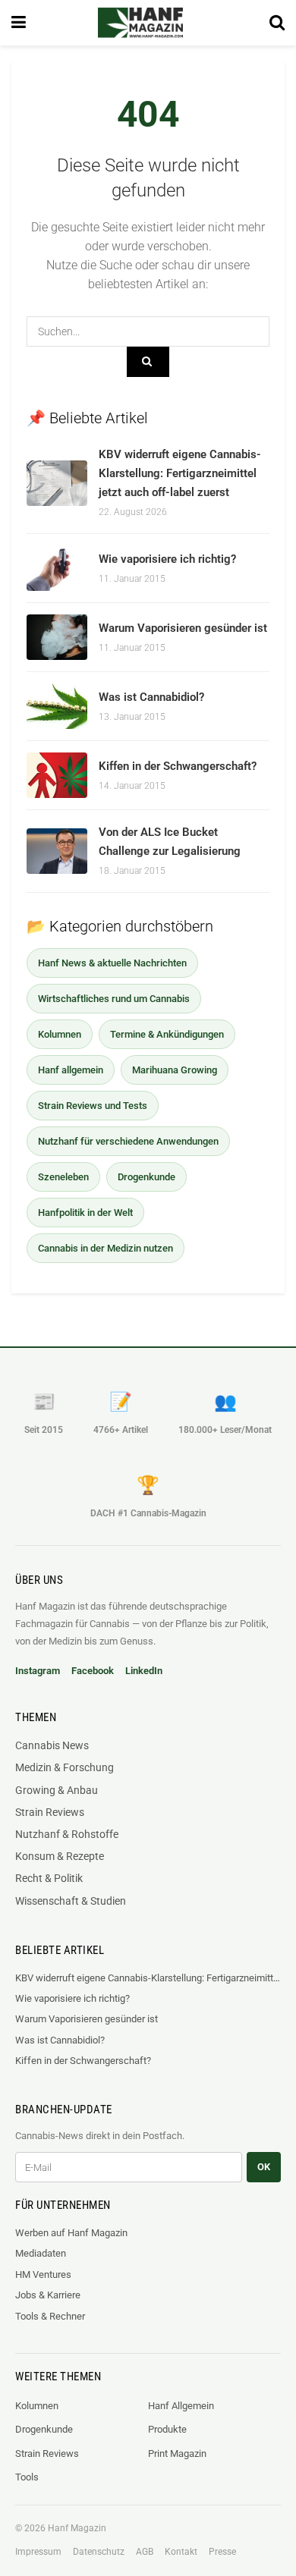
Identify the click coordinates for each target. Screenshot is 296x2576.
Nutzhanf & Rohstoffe (67, 1834)
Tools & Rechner (50, 2316)
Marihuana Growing (175, 1070)
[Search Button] (277, 23)
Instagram (38, 1671)
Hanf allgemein (71, 1070)
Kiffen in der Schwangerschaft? (178, 766)
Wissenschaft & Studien (71, 1901)
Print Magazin (177, 2453)
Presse (222, 2552)
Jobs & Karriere (48, 2295)
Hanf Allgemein (181, 2406)
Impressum (38, 2552)
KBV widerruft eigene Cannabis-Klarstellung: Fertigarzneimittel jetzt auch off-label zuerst (180, 473)
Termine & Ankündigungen (167, 1034)
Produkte (167, 2429)
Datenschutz (99, 2552)
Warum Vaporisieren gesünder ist (183, 628)
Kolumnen (60, 1034)
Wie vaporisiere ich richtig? (167, 559)
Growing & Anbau (57, 1790)
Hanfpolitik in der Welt (85, 1213)
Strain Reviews (50, 1812)
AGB (145, 2552)
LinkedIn (144, 1671)
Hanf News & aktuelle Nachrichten (112, 963)
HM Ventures (43, 2274)
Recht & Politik (49, 1878)
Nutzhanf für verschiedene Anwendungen (128, 1141)
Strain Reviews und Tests (93, 1106)
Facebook (93, 1671)
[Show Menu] (19, 23)
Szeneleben (63, 1177)
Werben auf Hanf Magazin (71, 2233)
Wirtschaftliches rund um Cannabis (114, 999)
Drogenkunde (146, 1177)
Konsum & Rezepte (60, 1856)
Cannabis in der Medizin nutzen (105, 1248)
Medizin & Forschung (65, 1767)
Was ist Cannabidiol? (151, 697)
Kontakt (181, 2552)
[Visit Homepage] (140, 23)
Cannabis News (52, 1745)
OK (264, 2167)
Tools (27, 2477)
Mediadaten (41, 2253)
